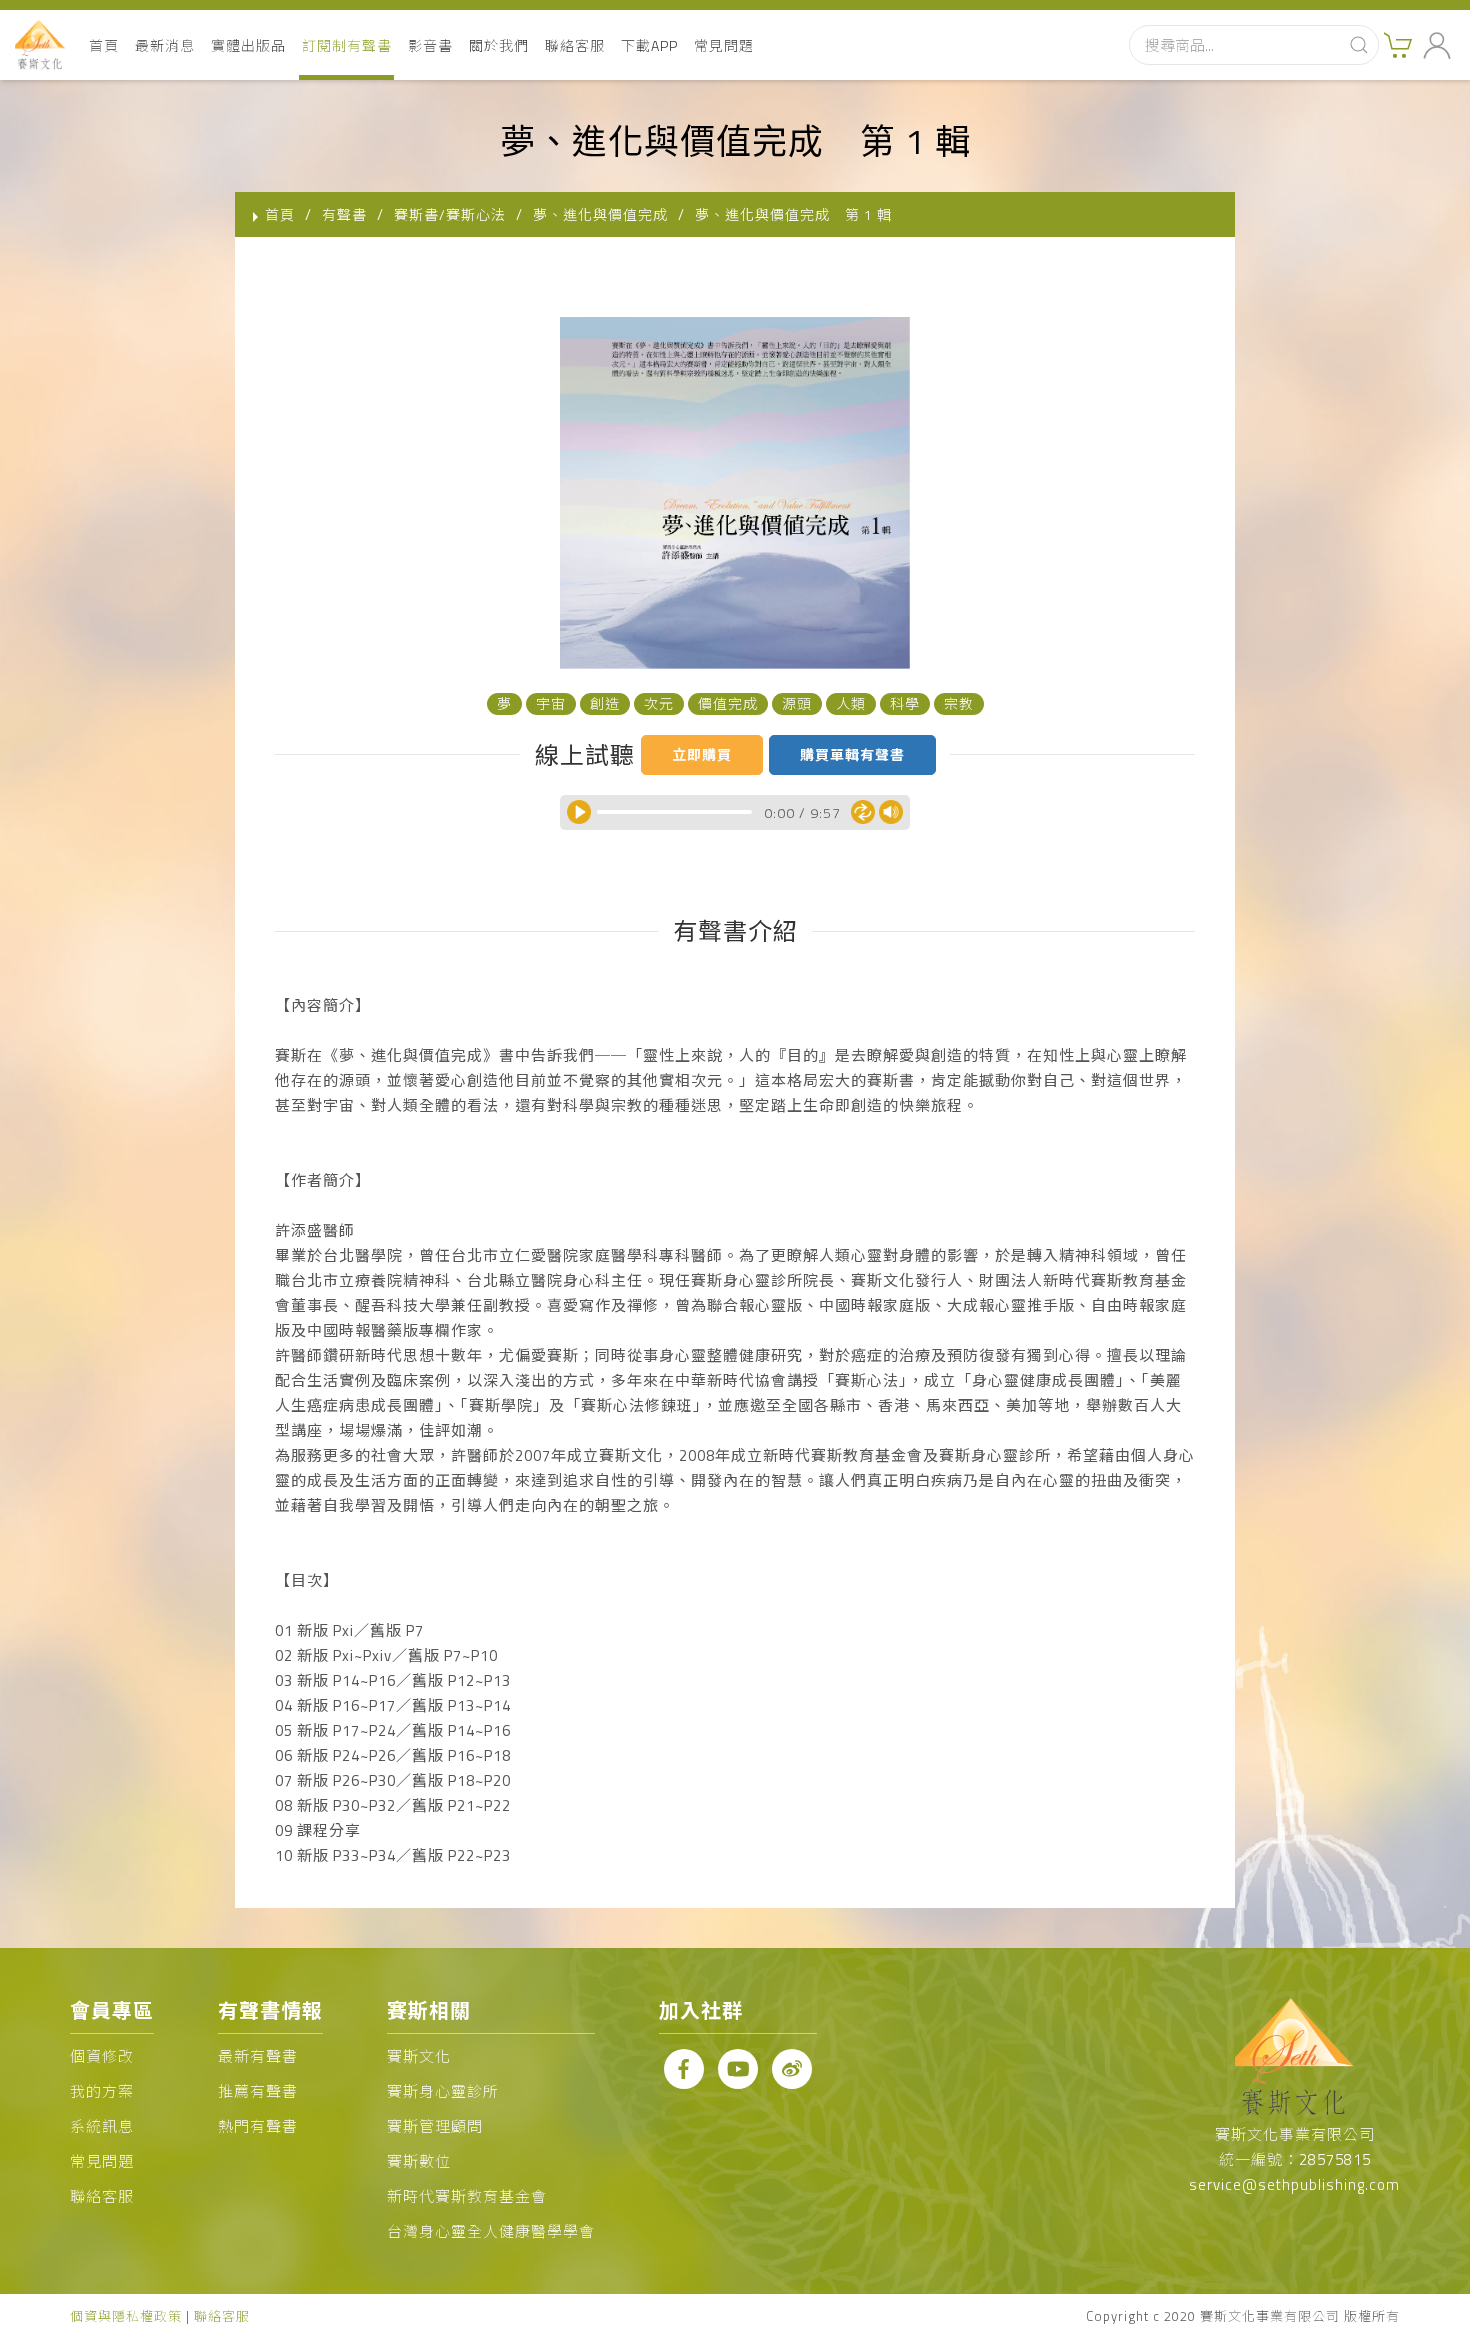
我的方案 (102, 2091)
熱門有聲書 (258, 2126)
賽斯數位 (419, 2161)
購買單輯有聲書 (852, 754)
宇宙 (551, 703)
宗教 (959, 703)
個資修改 (102, 2056)
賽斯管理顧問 (435, 2126)
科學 (905, 703)
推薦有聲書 (258, 2091)
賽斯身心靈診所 (443, 2091)
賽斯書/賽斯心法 (450, 214)
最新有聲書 (258, 2056)
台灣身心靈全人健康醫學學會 (491, 2231)
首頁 (104, 45)
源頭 (797, 703)
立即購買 (702, 754)
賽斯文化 (419, 2056)
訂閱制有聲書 (347, 45)
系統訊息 (102, 2126)
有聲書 (344, 214)
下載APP (649, 45)
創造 (605, 703)
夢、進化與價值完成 (600, 214)
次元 (659, 703)
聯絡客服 (575, 45)
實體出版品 (248, 45)
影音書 (430, 45)
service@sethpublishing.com (1294, 2184)
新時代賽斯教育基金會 (467, 2196)
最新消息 (165, 45)
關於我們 (499, 45)
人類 (851, 703)
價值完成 (728, 703)
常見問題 (724, 45)
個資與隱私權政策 (126, 2316)
